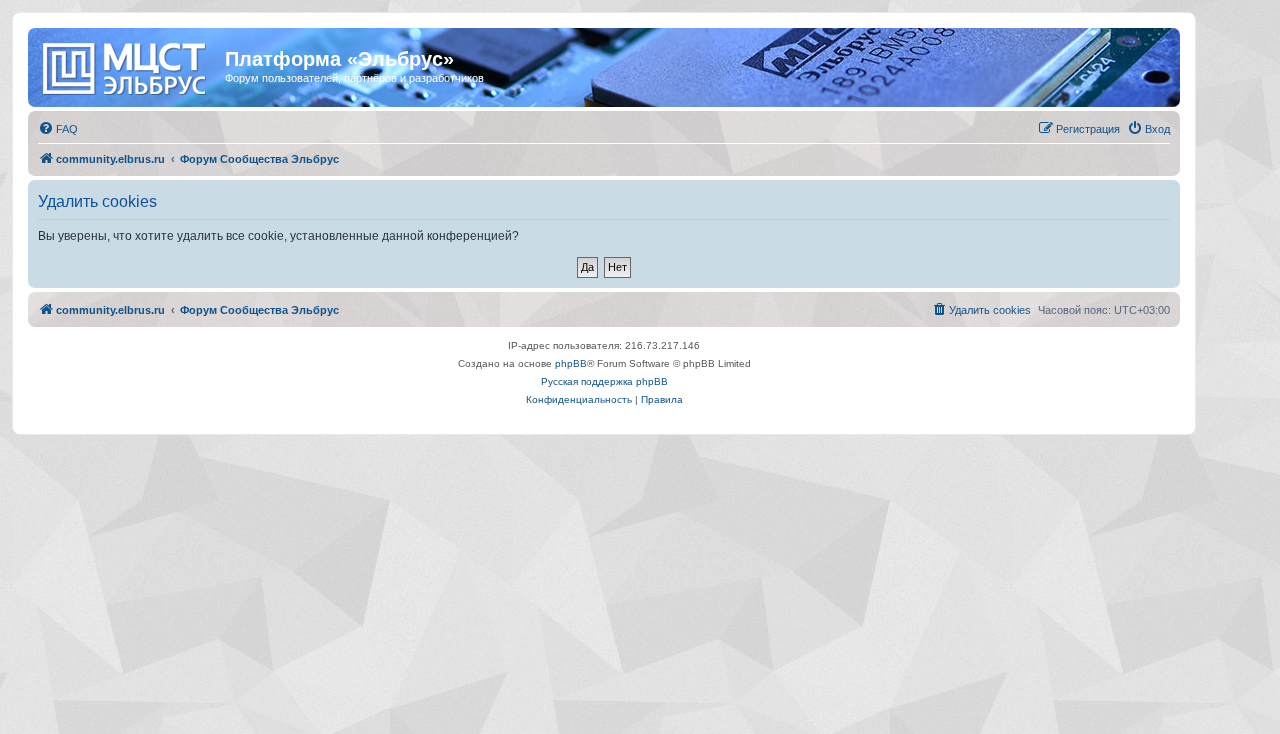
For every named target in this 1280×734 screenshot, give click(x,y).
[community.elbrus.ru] (129, 65)
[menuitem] (58, 129)
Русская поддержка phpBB (604, 381)
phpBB (571, 363)
